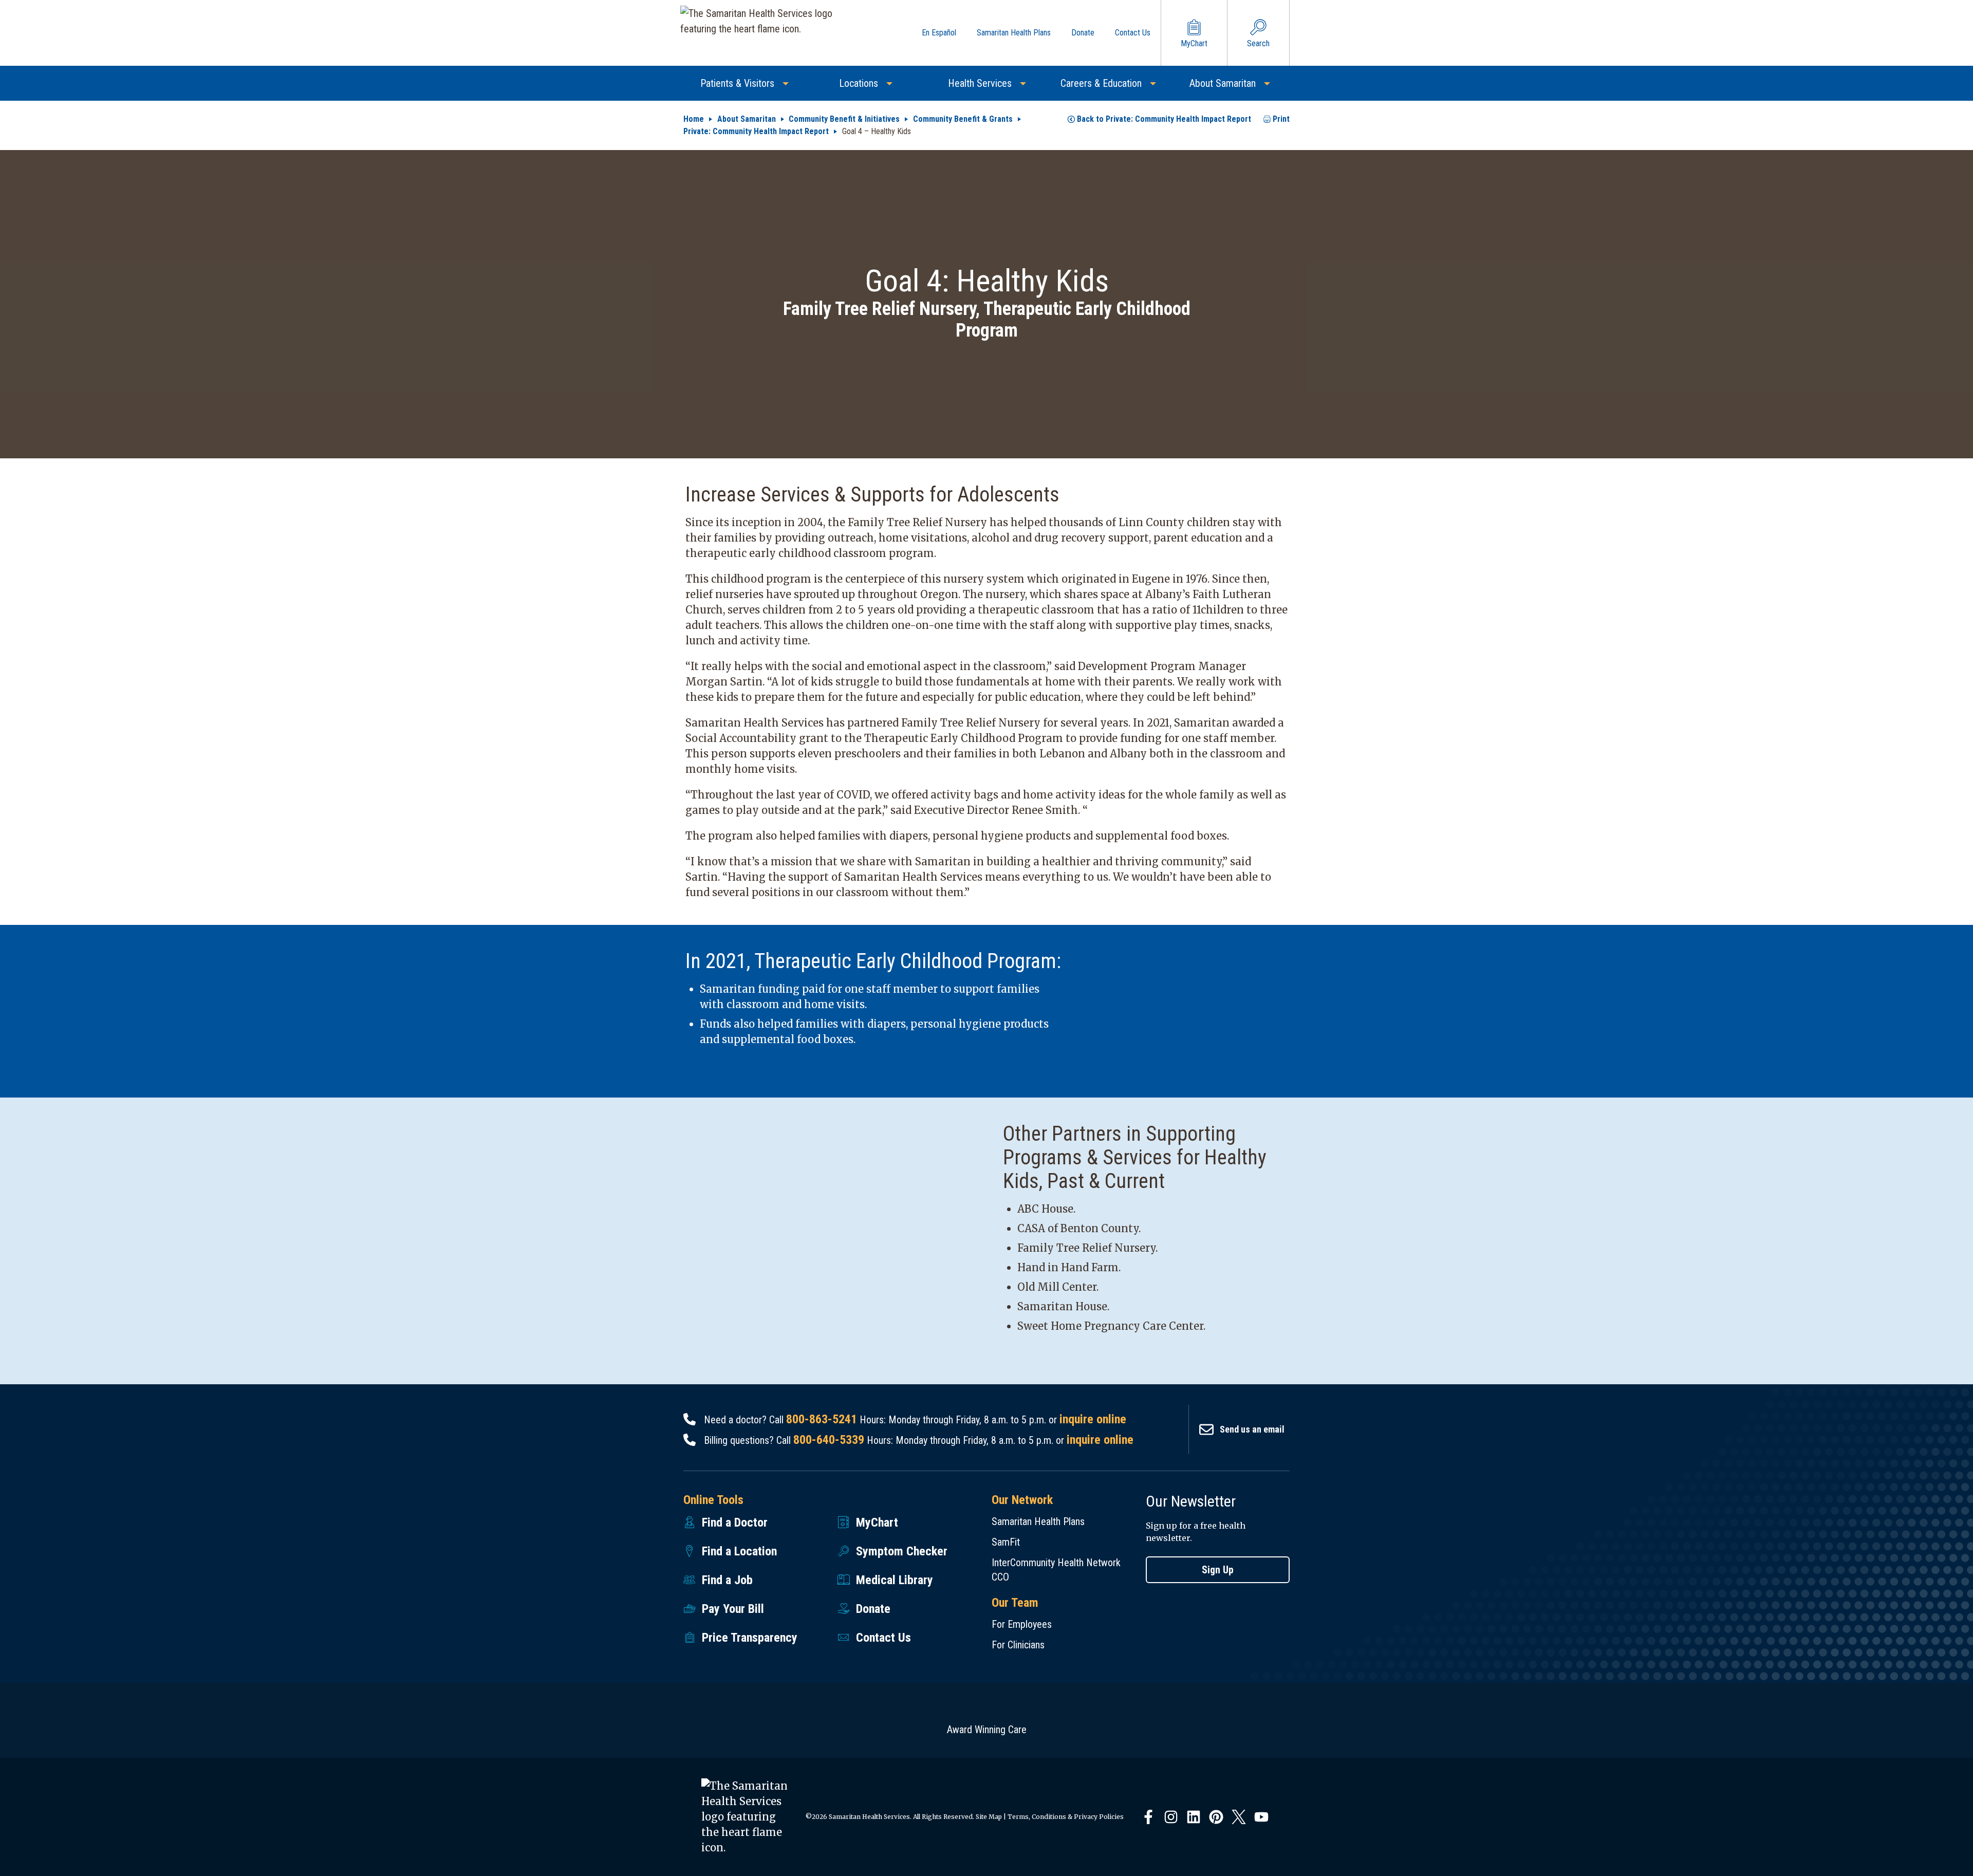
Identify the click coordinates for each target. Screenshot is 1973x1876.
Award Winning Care (987, 1730)
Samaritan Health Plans (1038, 1521)
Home (694, 119)
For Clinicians (1018, 1645)
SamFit (1006, 1542)
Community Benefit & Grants (963, 119)
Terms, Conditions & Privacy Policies (1066, 1817)
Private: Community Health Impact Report (756, 131)
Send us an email (1252, 1429)
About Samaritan (747, 119)
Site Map (989, 1817)
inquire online (1093, 1419)
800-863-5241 (822, 1419)
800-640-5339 (829, 1440)
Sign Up (1218, 1570)
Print (1281, 119)
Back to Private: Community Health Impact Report (1164, 119)
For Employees (1022, 1624)
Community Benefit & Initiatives (844, 119)
